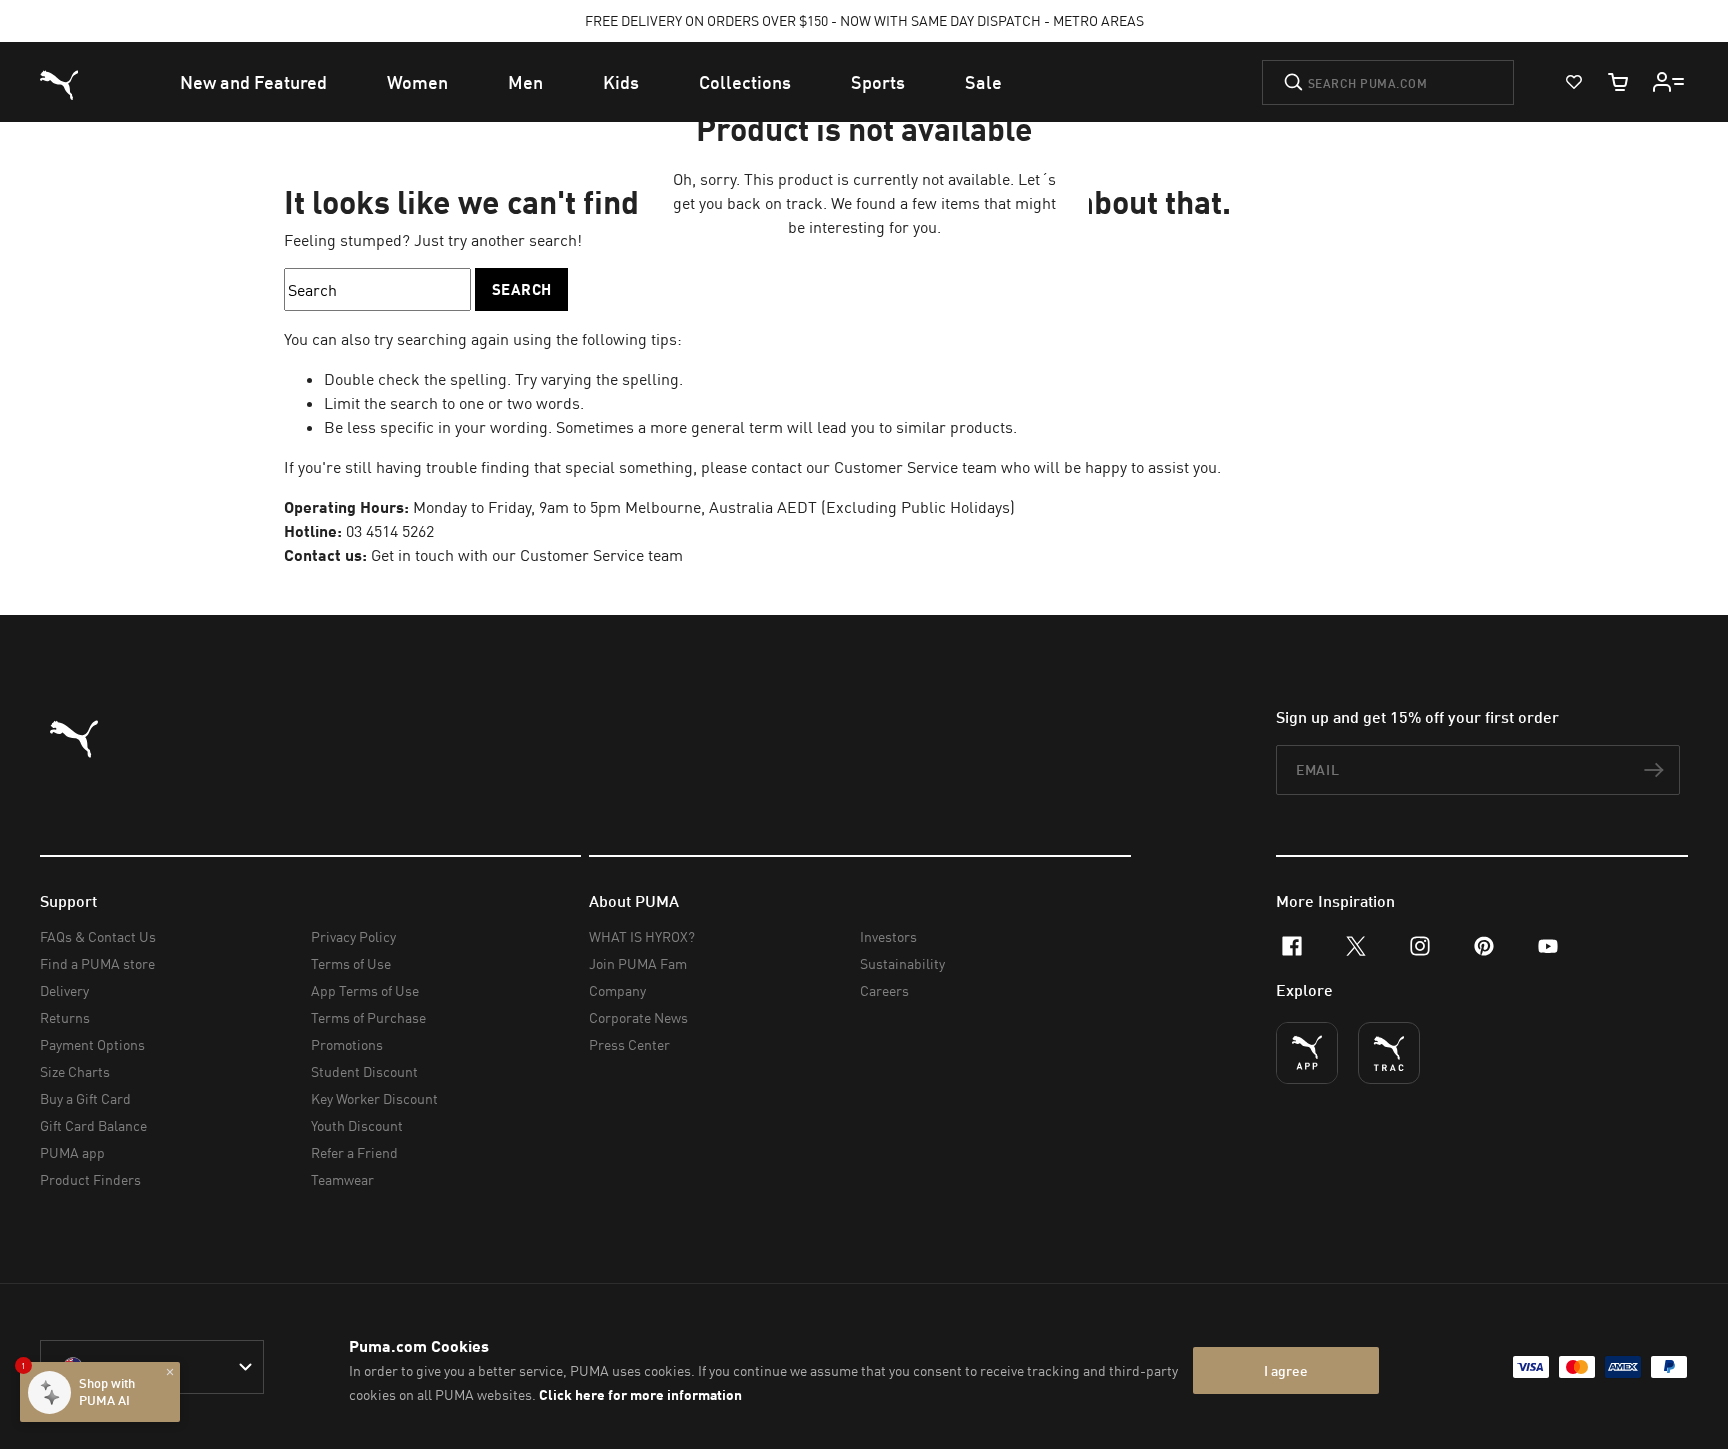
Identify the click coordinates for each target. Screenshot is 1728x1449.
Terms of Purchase (368, 1017)
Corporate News (638, 1017)
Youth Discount (357, 1125)
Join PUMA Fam (638, 963)
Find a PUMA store (97, 963)
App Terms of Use (365, 990)
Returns (65, 1017)
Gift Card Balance (93, 1125)
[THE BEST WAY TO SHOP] (1307, 1053)
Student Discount (364, 1071)
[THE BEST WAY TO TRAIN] (1389, 1053)
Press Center (629, 1044)
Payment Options (92, 1044)
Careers (884, 990)
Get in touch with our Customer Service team (527, 555)
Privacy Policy (353, 936)
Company (617, 990)
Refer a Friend (354, 1152)
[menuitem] (253, 82)
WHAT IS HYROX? (642, 936)
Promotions (347, 1044)
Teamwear (342, 1179)
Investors (888, 936)
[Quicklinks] (1669, 82)
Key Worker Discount (374, 1098)
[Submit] (1293, 82)
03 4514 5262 (390, 531)
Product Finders (90, 1179)
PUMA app (72, 1152)
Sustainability (902, 963)
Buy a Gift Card (85, 1098)
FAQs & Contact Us (98, 936)
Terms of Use (351, 963)
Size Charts (75, 1071)
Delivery (64, 990)
